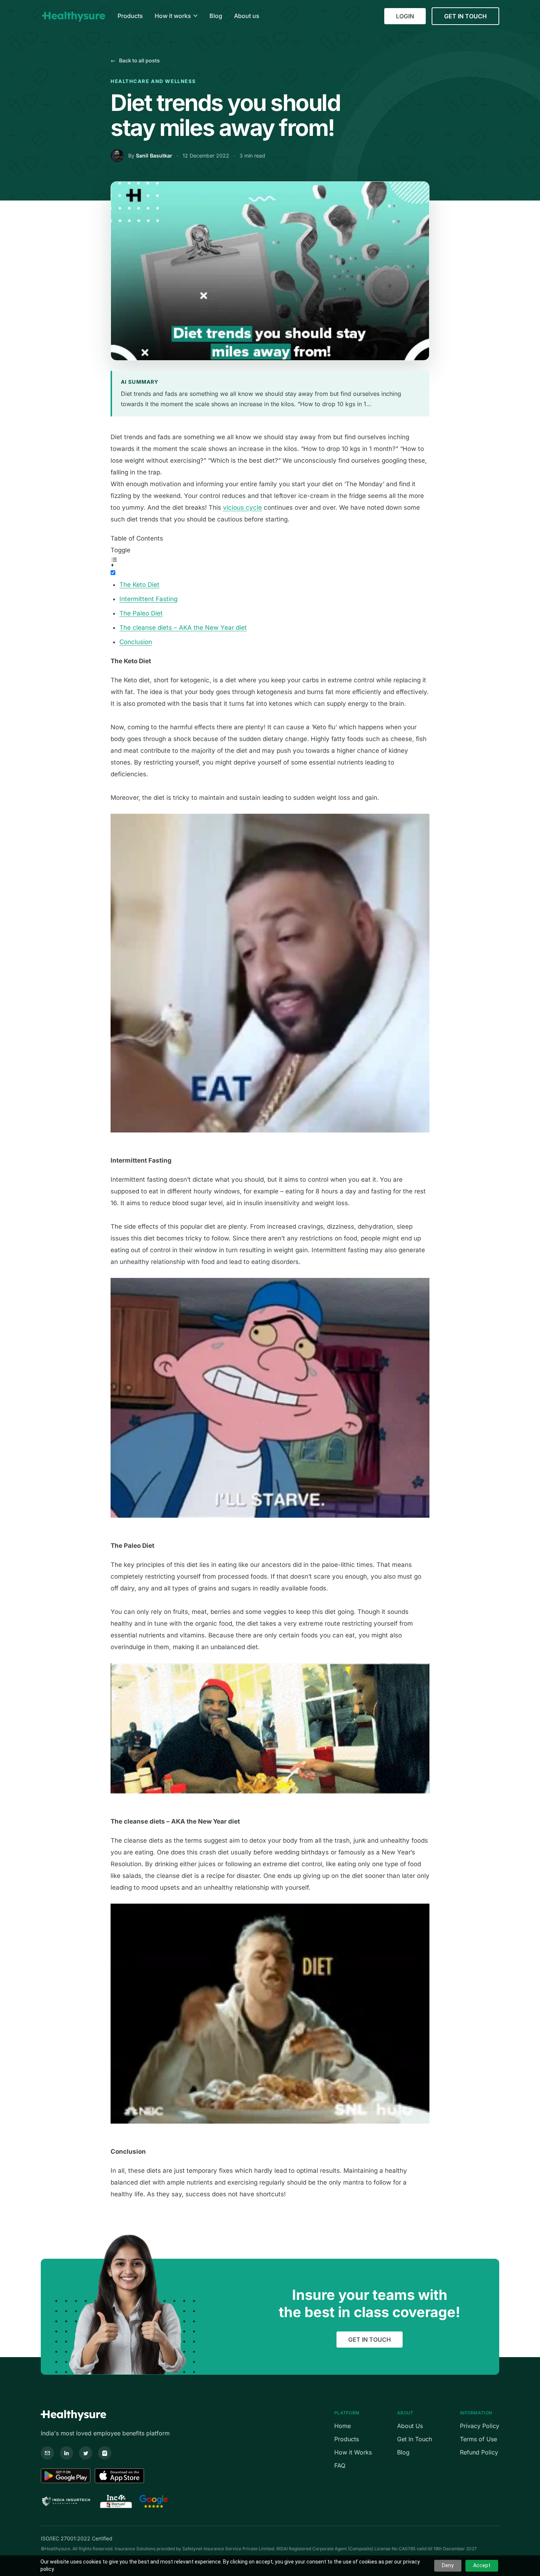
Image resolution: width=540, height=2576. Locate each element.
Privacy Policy (480, 2426)
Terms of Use (478, 2439)
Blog (403, 2452)
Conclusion (136, 642)
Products (347, 2439)
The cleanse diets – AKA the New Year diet (183, 628)
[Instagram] (105, 2453)
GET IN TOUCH (465, 16)
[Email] (47, 2453)
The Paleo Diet (141, 613)
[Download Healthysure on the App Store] (120, 2476)
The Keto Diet (139, 585)
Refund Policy (479, 2452)
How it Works (353, 2452)
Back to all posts (135, 60)
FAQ (340, 2465)
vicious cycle (242, 507)
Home (343, 2426)
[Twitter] (86, 2453)
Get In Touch (415, 2439)
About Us (410, 2426)
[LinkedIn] (66, 2453)
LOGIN (405, 16)
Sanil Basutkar (154, 156)
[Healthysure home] (73, 16)
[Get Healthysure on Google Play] (66, 2476)
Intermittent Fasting (148, 599)
